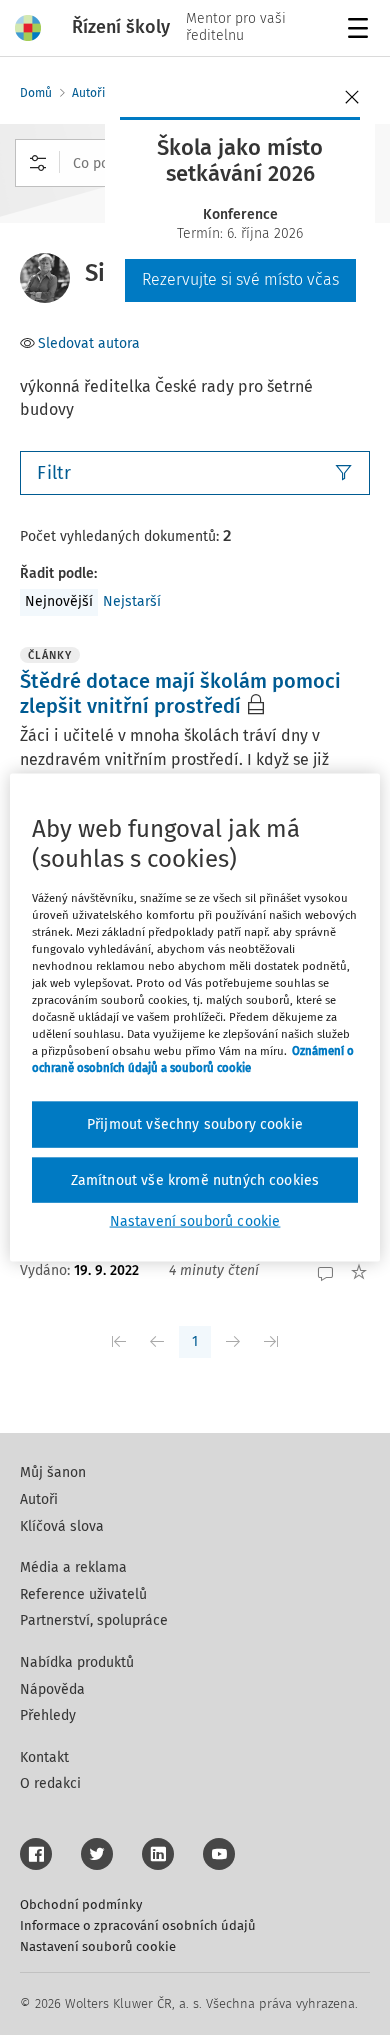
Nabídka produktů (77, 1662)
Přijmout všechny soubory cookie (195, 1124)
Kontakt (44, 1757)
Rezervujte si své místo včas (240, 279)
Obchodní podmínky (81, 1904)
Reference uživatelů (83, 1594)
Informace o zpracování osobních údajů (138, 1925)
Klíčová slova (62, 1526)
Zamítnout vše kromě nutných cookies (195, 1179)
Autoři (88, 93)
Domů (36, 93)
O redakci (50, 1783)
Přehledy (48, 1715)
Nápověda (52, 1689)
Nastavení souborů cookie (98, 1946)
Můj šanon (53, 1472)
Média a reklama (73, 1567)
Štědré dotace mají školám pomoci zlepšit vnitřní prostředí (180, 693)
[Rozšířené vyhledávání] (38, 163)
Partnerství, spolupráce (94, 1620)
